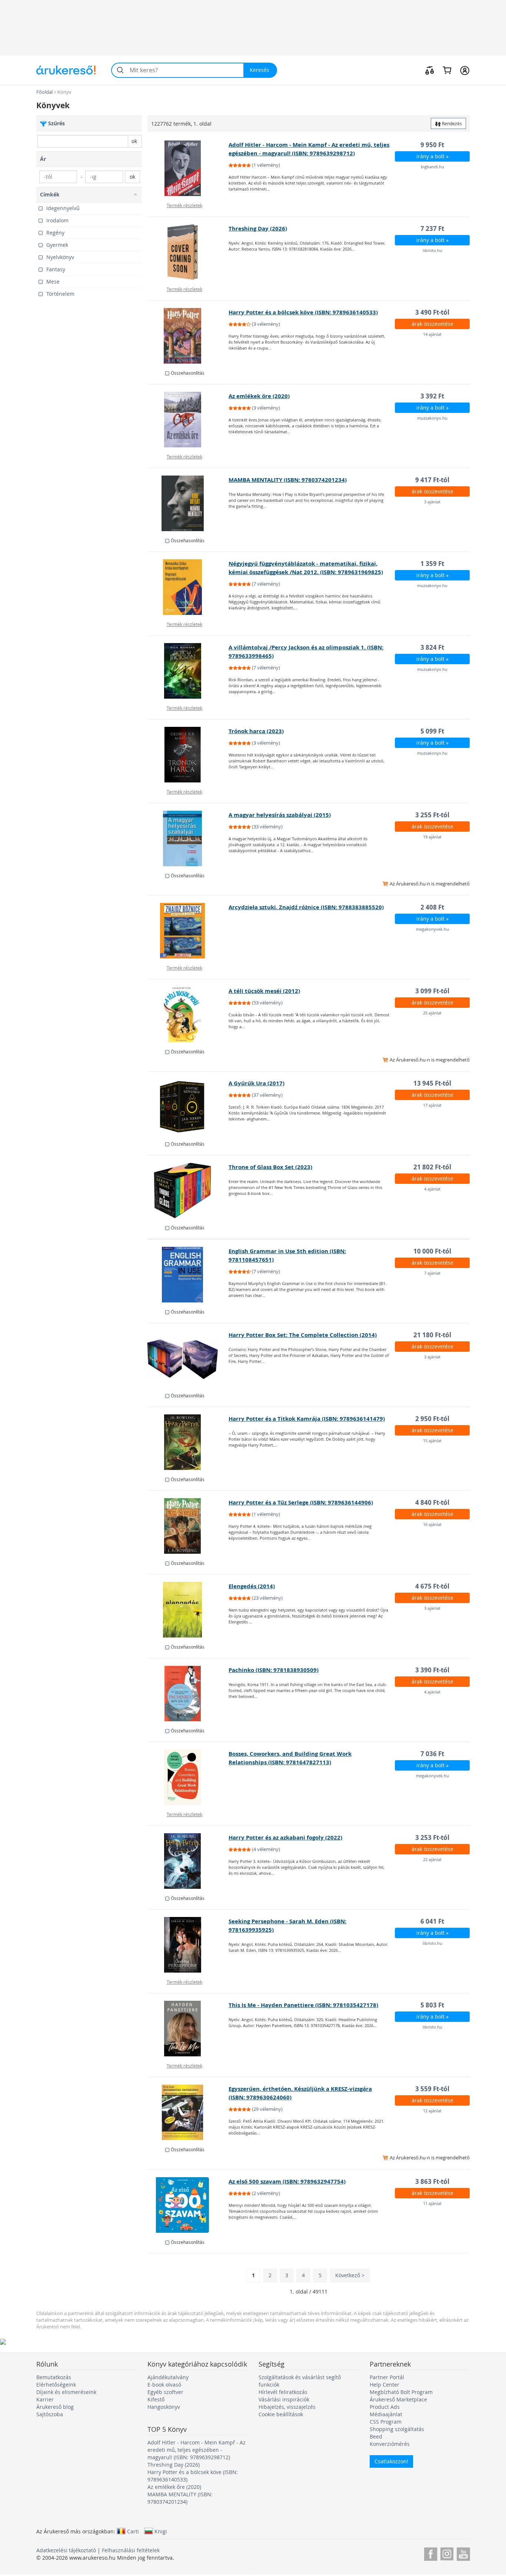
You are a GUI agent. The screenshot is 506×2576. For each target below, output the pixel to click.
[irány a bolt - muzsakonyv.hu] (188, 420)
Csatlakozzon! (391, 2461)
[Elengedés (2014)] (188, 1610)
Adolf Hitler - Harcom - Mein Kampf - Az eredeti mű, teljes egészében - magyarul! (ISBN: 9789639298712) (197, 2450)
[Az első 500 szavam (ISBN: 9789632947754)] (188, 2205)
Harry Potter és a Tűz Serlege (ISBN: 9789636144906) (301, 1502)
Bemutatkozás (54, 2377)
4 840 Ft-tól (432, 1502)
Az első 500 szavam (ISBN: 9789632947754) (287, 2181)
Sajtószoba (50, 2414)
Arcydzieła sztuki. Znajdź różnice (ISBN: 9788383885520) (306, 907)
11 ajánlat (432, 2203)
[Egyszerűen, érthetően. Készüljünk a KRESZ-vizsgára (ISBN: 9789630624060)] (188, 2112)
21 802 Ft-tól (432, 1167)
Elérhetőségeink (56, 2385)
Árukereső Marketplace (398, 2399)
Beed (376, 2436)
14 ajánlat (432, 334)
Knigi (161, 2531)
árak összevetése (432, 324)
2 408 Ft (432, 907)
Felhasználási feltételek (131, 2550)
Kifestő (156, 2399)
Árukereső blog (55, 2407)
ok (134, 141)
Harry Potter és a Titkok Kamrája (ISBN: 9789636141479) (307, 1419)
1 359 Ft (432, 564)
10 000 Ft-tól (432, 1251)
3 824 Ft (432, 647)
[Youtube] (463, 2553)
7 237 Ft (432, 229)
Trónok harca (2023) (256, 731)
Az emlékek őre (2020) (259, 396)
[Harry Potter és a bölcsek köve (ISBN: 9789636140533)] (188, 336)
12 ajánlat (432, 2111)
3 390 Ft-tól (432, 1670)
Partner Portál (387, 2377)
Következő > (350, 2275)
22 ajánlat (432, 1859)
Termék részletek (184, 205)
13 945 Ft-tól (432, 1083)
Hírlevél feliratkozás (283, 2392)
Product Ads (385, 2407)
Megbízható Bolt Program (401, 2392)
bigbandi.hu (432, 167)
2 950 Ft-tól (432, 1419)
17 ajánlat (432, 1105)
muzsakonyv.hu (432, 418)
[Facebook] (431, 2553)
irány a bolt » (432, 156)
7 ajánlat (432, 1273)
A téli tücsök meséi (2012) (264, 991)
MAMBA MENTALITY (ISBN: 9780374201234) (288, 480)
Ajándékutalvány (168, 2377)
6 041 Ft (432, 1921)
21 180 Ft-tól (432, 1335)
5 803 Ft (432, 2005)
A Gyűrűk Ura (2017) (257, 1083)
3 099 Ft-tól (432, 991)
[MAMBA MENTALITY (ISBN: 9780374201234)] (188, 503)
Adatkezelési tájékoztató (66, 2550)
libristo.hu (432, 250)
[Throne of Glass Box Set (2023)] (188, 1191)
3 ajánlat (432, 502)
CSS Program (386, 2422)
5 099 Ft (432, 731)
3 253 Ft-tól (432, 1837)
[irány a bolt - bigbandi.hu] (188, 168)
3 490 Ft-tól (432, 312)
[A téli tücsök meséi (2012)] (188, 1014)
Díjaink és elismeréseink (66, 2392)
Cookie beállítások (281, 2414)
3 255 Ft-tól (432, 815)
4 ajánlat (432, 1189)
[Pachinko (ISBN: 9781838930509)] (188, 1693)
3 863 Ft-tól (432, 2181)
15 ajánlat (432, 1441)
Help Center (385, 2385)
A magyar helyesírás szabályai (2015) (280, 815)
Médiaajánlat (386, 2414)
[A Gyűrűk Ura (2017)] (188, 1107)
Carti (133, 2531)
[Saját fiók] (465, 70)
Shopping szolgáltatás (397, 2429)
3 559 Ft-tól (432, 2089)
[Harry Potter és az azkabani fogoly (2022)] (188, 1861)
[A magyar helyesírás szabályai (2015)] (188, 838)
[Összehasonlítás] (430, 70)
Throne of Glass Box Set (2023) (270, 1167)
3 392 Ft (432, 396)
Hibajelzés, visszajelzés (287, 2407)
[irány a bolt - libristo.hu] (188, 252)
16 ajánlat (432, 1524)
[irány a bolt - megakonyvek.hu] (188, 931)
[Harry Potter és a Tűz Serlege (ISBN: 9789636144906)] (188, 1526)
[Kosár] (447, 70)
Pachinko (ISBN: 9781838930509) (274, 1670)
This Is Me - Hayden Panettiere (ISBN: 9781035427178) (303, 2005)
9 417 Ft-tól (432, 480)
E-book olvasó (164, 2385)
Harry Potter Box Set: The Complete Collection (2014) (303, 1335)
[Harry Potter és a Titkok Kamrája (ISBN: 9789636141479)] (188, 1442)
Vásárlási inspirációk (284, 2399)
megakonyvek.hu (432, 929)
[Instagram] (447, 2553)
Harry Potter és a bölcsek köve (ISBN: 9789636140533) (303, 312)
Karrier (45, 2399)
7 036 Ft (432, 1754)
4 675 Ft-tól (432, 1586)
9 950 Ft (432, 145)
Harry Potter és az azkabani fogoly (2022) (285, 1837)
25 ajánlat (432, 1013)
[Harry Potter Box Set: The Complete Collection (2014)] (188, 1358)
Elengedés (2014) (252, 1586)
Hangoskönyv (164, 2407)
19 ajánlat (432, 837)
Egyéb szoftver (165, 2392)
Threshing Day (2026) (258, 229)
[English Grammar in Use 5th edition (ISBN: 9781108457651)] (188, 1275)
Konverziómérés (390, 2444)
